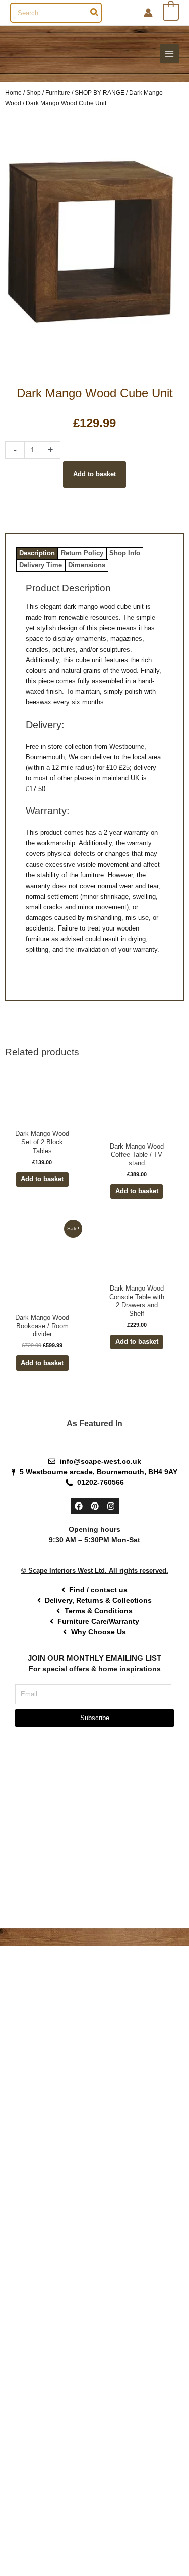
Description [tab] (37, 553)
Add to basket (94, 475)
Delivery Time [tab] (41, 566)
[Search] (95, 13)
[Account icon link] (148, 13)
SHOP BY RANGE (100, 92)
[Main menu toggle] (169, 54)
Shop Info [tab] (125, 553)
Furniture (58, 92)
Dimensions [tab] (87, 566)
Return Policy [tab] (82, 553)
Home (13, 92)
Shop (34, 92)
